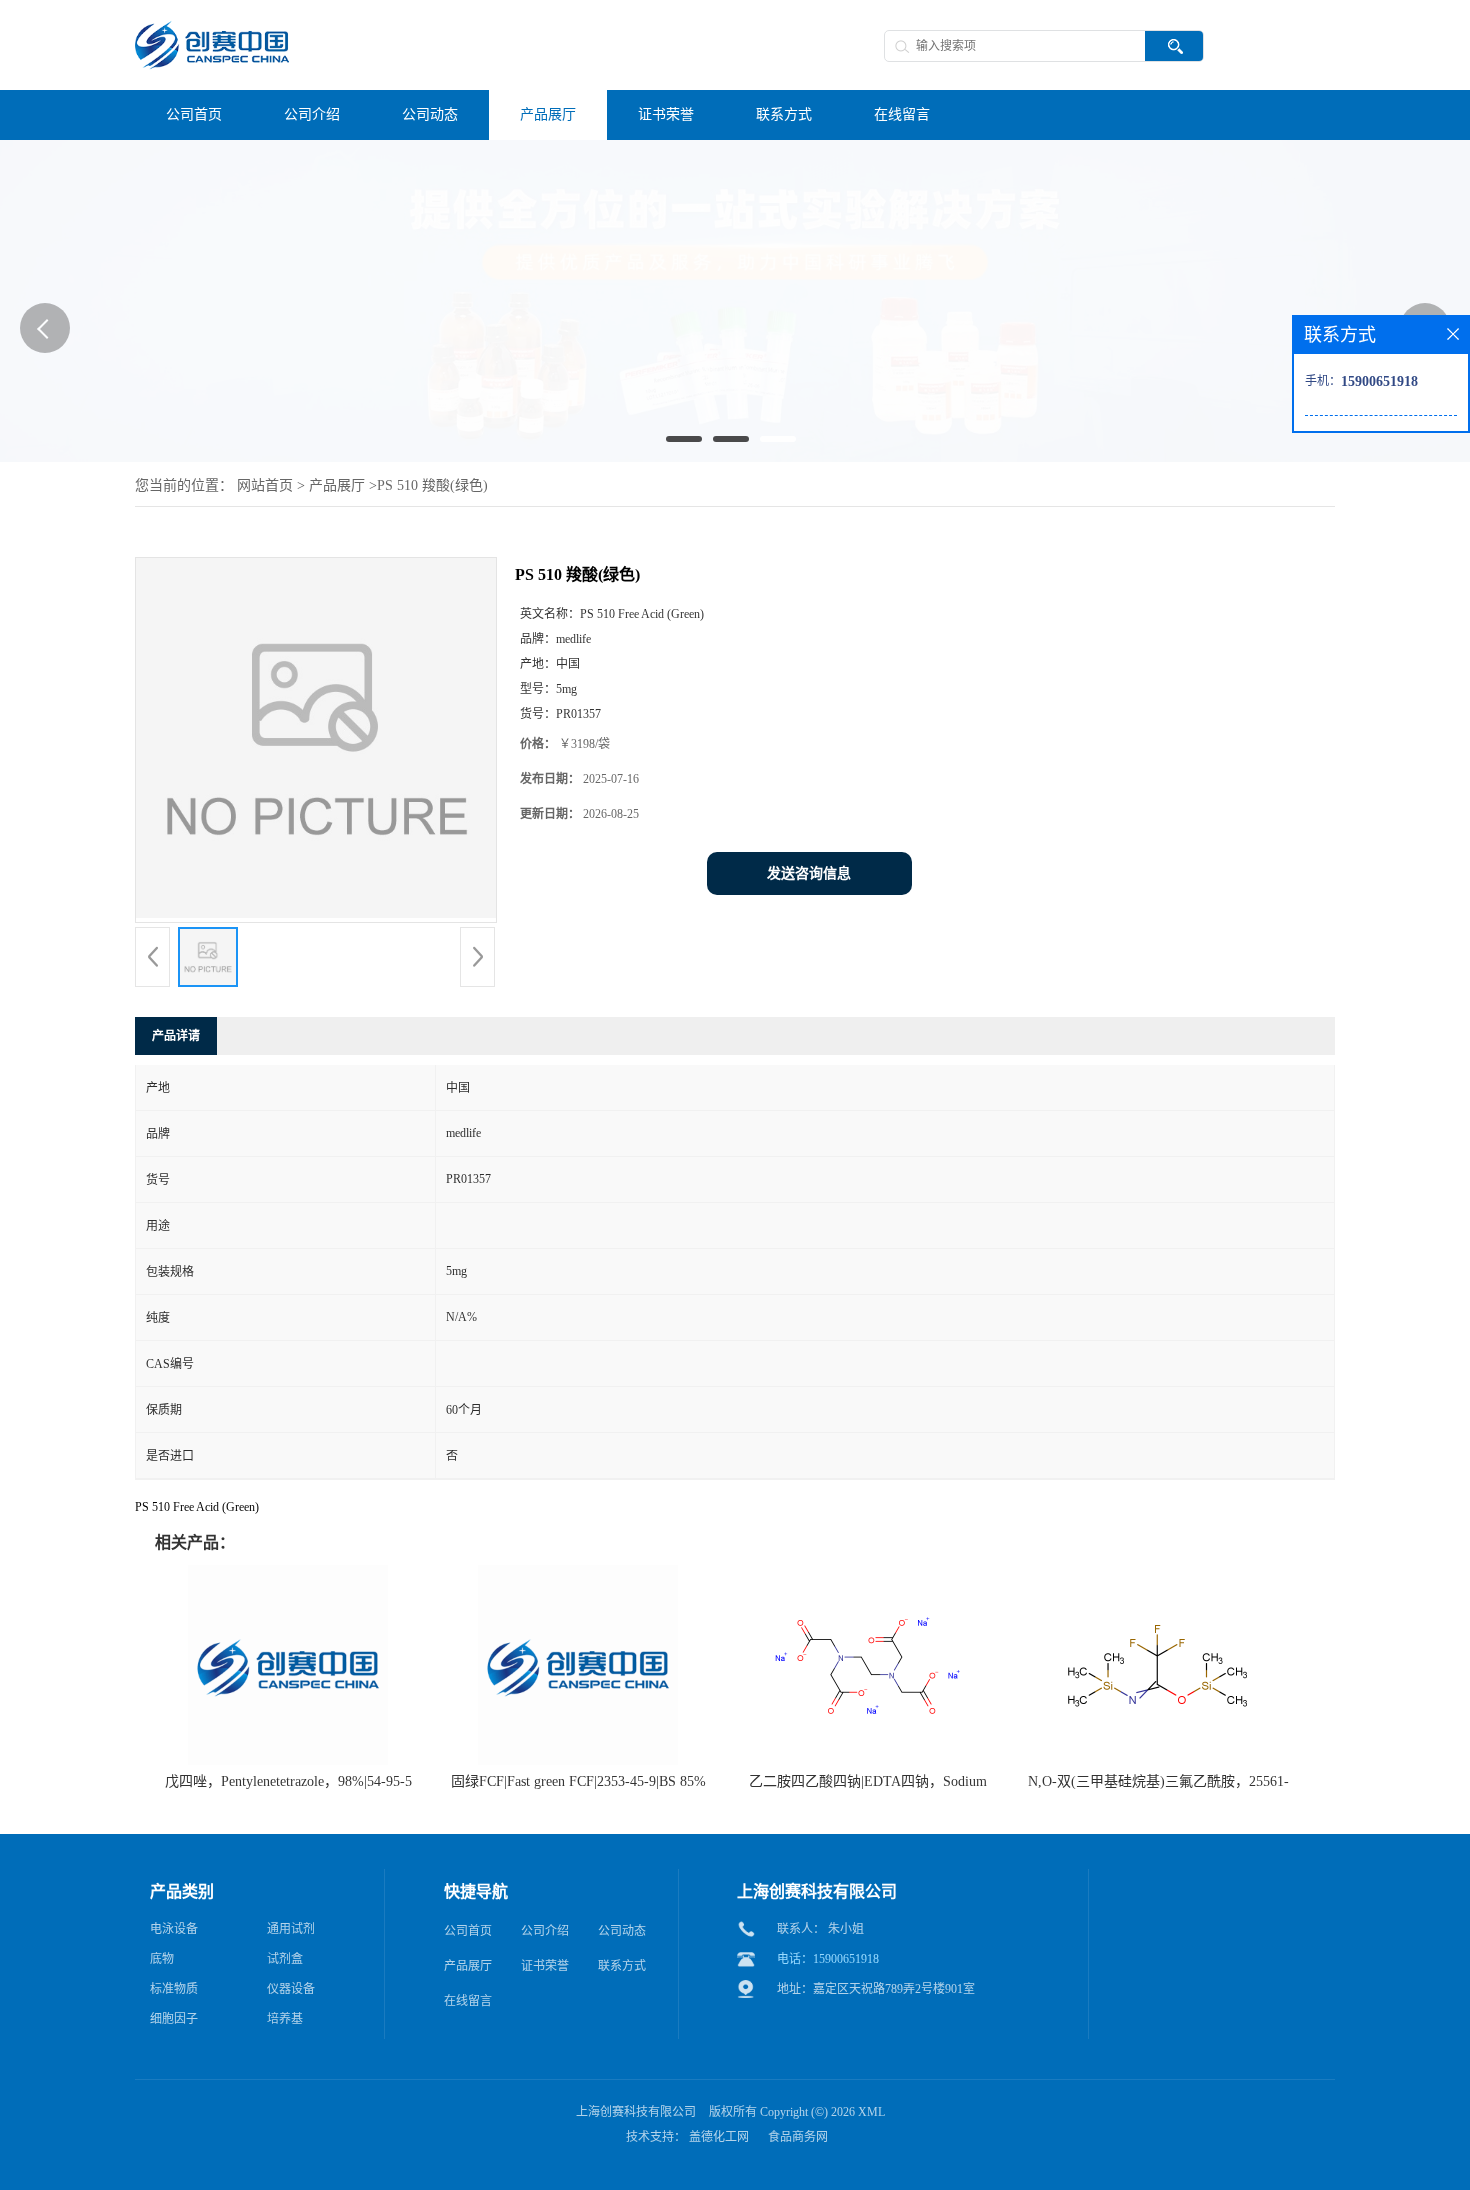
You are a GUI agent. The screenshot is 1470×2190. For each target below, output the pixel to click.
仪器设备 (291, 1989)
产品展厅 (337, 485)
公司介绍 (545, 1931)
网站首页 (265, 485)
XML (871, 2112)
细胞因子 (174, 2019)
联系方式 (622, 1966)
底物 (162, 1959)
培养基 (285, 2019)
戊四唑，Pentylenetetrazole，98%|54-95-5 (288, 1781)
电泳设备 (174, 1929)
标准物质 (174, 1989)
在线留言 (468, 2001)
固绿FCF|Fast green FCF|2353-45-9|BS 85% (578, 1781)
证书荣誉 (545, 1966)
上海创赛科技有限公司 (636, 2112)
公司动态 (622, 1931)
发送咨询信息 (809, 873)
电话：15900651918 (828, 1959)
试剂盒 (285, 1959)
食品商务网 (798, 2137)
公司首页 (468, 1931)
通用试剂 (291, 1929)
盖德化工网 (719, 2137)
